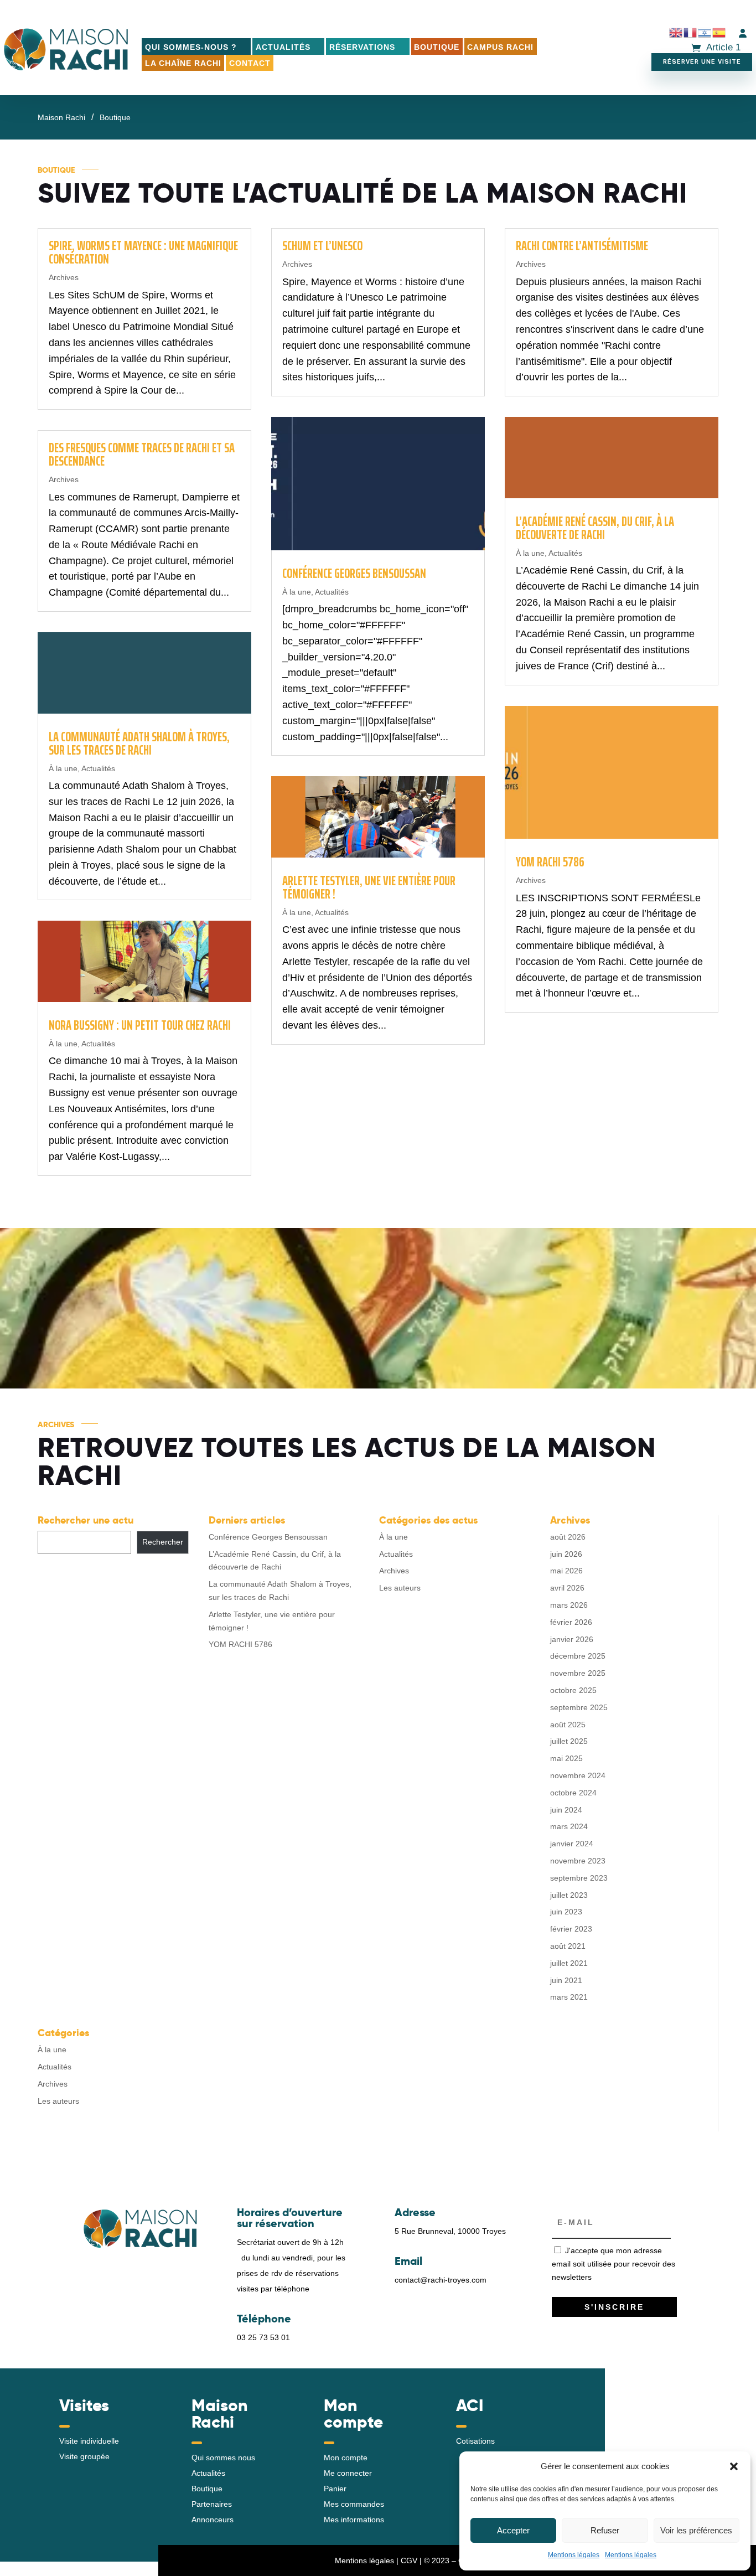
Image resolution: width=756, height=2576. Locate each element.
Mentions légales (574, 2555)
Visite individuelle (89, 2441)
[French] (691, 33)
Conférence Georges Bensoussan (354, 574)
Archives (64, 277)
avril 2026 (567, 1588)
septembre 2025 (579, 1707)
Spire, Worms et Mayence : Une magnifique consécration (143, 252)
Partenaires (212, 2504)
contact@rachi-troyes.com (441, 2280)
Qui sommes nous (223, 2458)
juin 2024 (566, 1810)
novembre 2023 (578, 1861)
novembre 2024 (578, 1775)
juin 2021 (566, 1980)
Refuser (605, 2530)
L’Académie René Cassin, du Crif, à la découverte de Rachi (595, 528)
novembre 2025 (578, 1673)
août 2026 (568, 1537)
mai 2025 (566, 1758)
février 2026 (571, 1622)
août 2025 (568, 1725)
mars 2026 (569, 1605)
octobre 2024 (573, 1793)
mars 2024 (569, 1826)
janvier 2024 (572, 1844)
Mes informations (354, 2520)
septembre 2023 (579, 1878)
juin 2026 (566, 1554)
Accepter (513, 2530)
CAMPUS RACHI (500, 47)
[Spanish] (719, 33)
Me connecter (348, 2473)
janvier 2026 (572, 1639)
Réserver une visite (702, 62)
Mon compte (346, 2458)
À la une (63, 768)
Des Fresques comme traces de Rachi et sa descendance (142, 455)
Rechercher (163, 1542)
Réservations (362, 47)
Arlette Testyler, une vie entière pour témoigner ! (369, 887)
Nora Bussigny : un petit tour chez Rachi (140, 1025)
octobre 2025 (573, 1690)
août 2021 (568, 1946)
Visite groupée (84, 2456)
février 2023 (571, 1929)
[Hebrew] (705, 33)
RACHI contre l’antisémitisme (582, 246)
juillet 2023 (569, 1895)
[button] (734, 2466)
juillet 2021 (569, 1963)
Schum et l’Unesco (322, 246)
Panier (335, 2489)
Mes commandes (354, 2504)
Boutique (437, 47)
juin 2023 (566, 1912)
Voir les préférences (696, 2530)
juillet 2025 (569, 1741)
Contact (250, 63)
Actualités (283, 47)
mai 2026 (566, 1571)
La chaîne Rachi (183, 63)
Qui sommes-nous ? (191, 47)
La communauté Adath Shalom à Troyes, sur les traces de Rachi (139, 744)
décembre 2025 (578, 1656)
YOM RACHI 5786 (550, 862)
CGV (409, 2560)
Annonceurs (213, 2520)
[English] (676, 33)
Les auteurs (400, 1588)
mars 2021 (569, 1997)
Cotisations (475, 2441)
